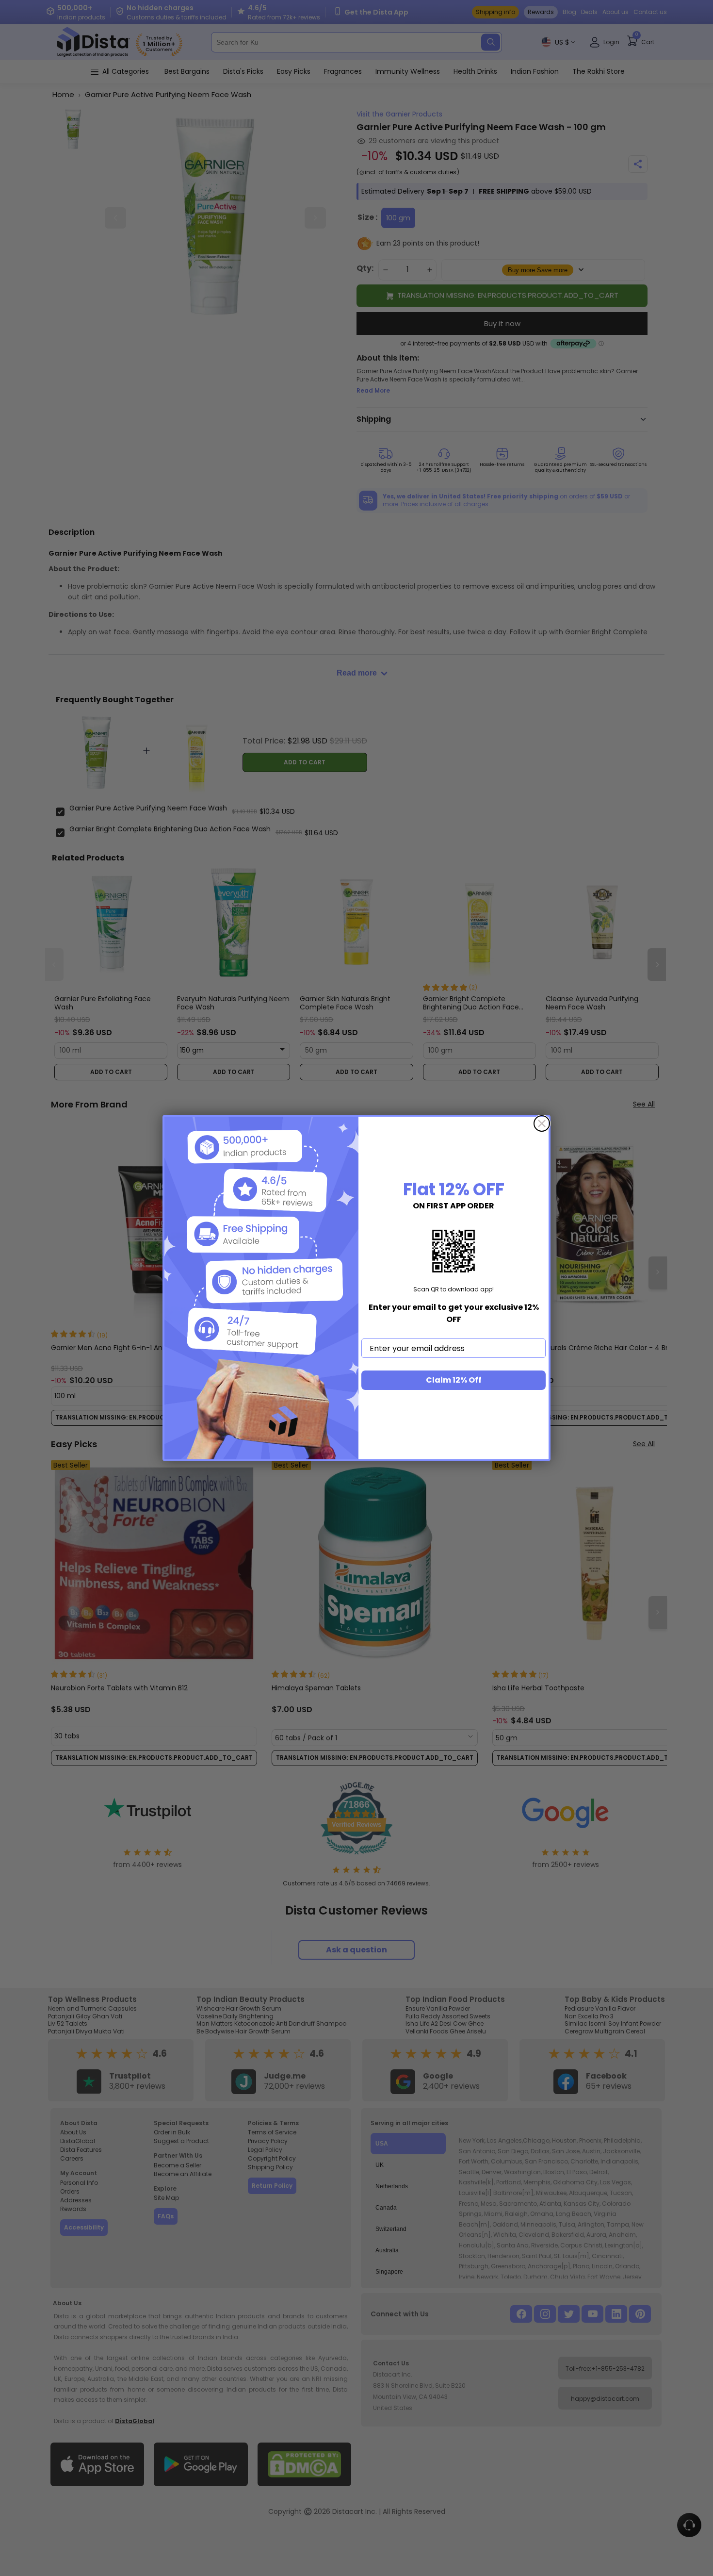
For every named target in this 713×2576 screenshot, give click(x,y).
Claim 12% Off (454, 1380)
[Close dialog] (542, 1123)
